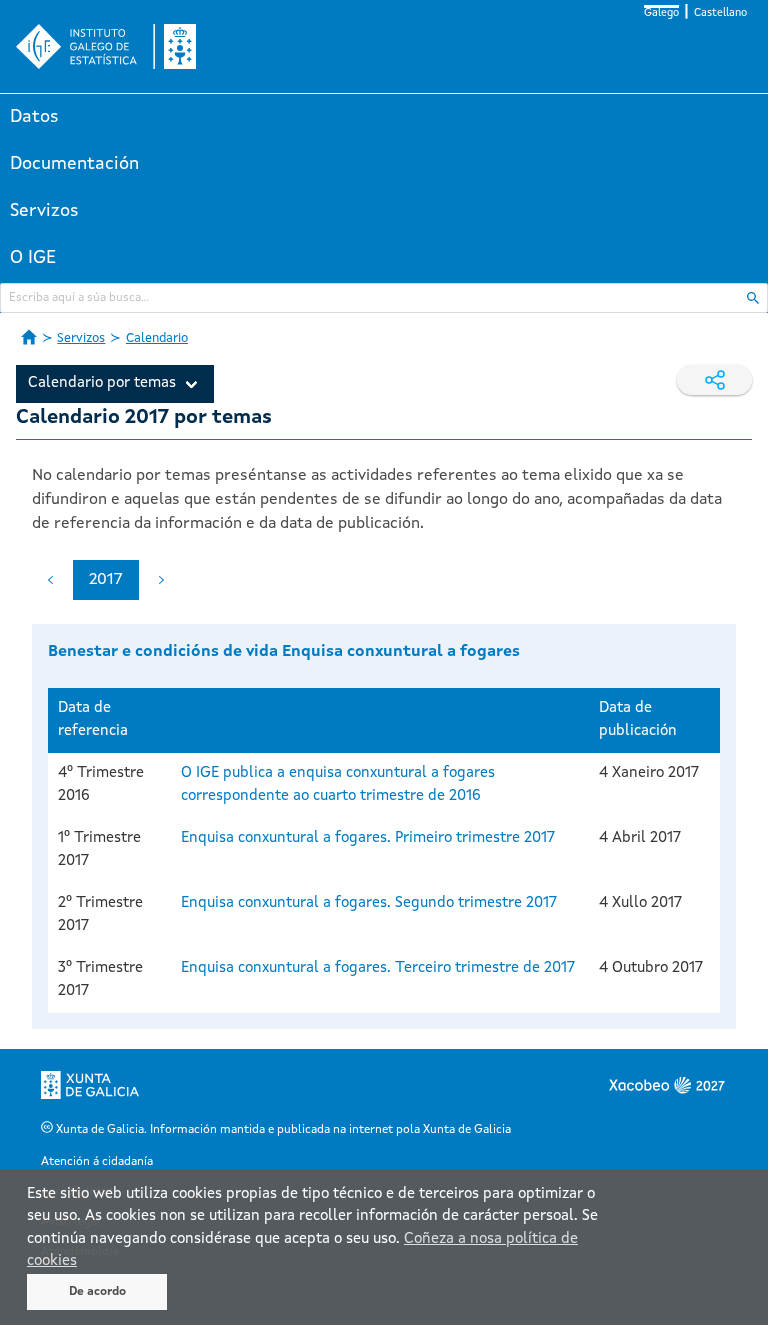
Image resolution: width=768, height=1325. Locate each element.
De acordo (97, 1292)
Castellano (720, 13)
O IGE (33, 258)
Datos (34, 117)
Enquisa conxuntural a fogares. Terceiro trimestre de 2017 (378, 968)
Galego (661, 13)
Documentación (74, 164)
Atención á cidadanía (97, 1162)
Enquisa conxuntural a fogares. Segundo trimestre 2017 (369, 903)
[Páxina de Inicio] (29, 337)
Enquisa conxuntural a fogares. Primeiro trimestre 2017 (368, 838)
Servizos (44, 211)
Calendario (157, 338)
